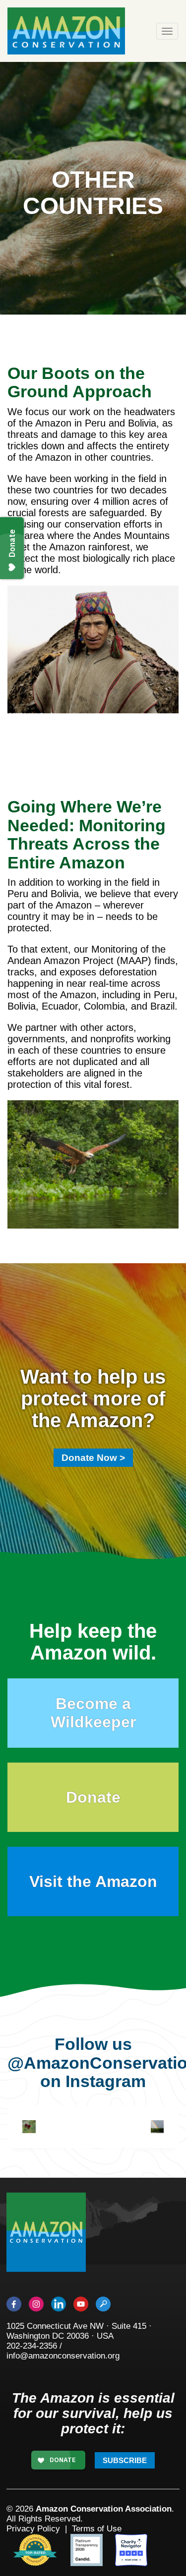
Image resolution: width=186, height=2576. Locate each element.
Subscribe (125, 2460)
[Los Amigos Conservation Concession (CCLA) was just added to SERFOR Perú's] (157, 2127)
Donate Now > (93, 1458)
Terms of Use (97, 2529)
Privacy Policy (33, 2529)
